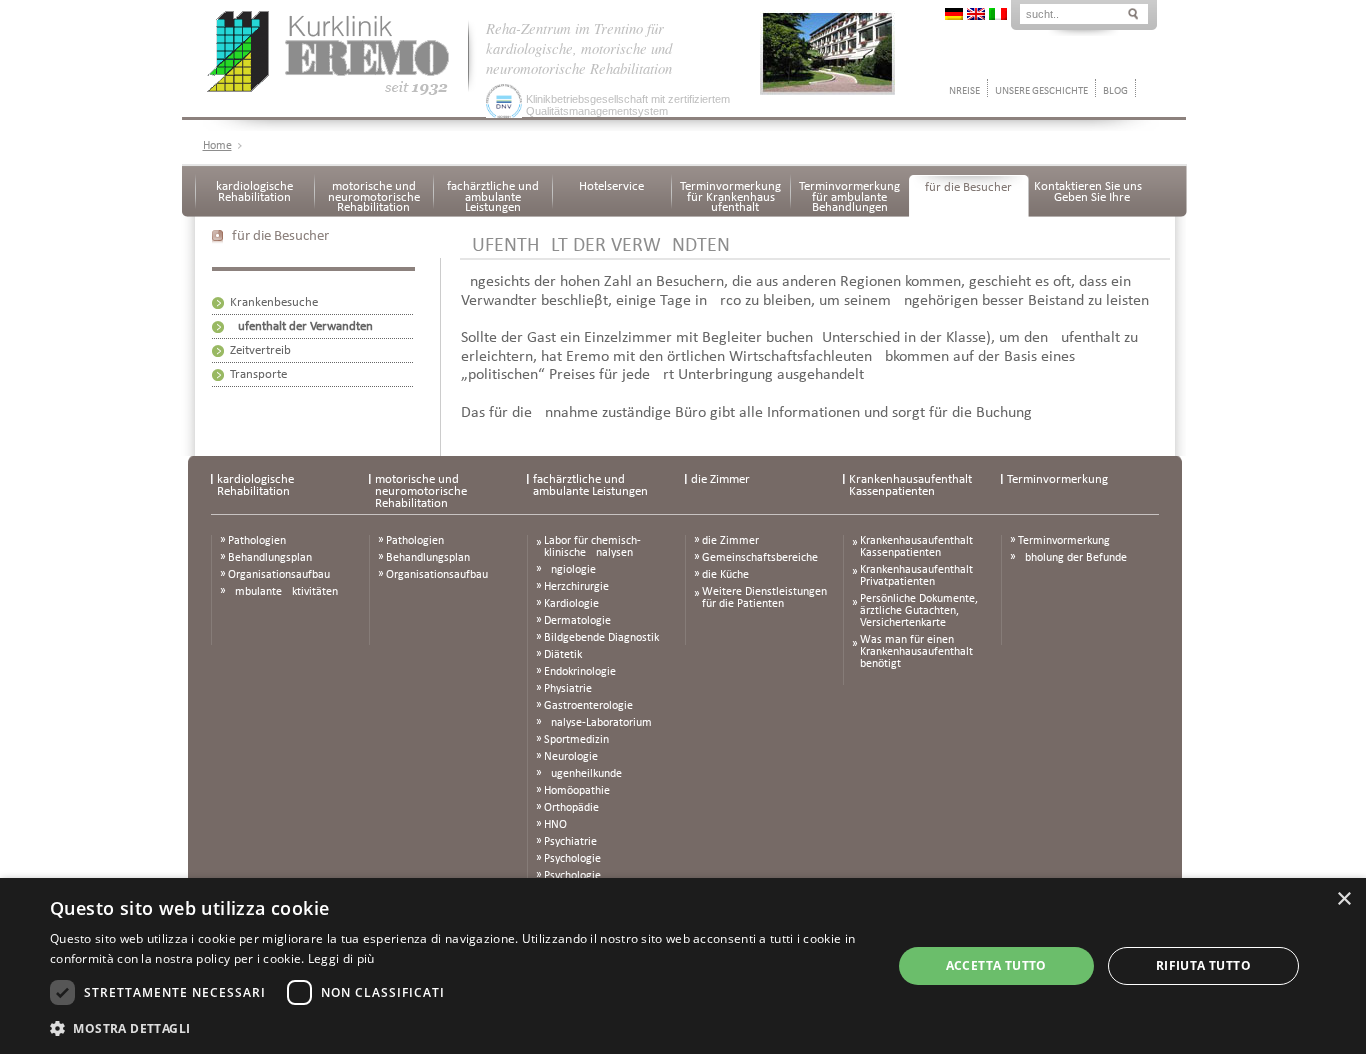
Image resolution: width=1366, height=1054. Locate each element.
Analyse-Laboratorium (598, 723)
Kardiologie (571, 604)
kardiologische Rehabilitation (254, 192)
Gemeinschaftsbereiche (760, 558)
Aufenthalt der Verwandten (301, 326)
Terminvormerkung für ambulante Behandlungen (849, 197)
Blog (1115, 91)
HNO (555, 825)
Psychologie (572, 859)
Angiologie (570, 570)
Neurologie (571, 757)
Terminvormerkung (1057, 479)
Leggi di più (341, 958)
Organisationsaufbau (279, 575)
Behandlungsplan (270, 558)
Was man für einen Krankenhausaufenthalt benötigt (916, 652)
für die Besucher (968, 187)
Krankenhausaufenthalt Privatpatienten (916, 576)
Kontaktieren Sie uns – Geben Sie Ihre (1088, 192)
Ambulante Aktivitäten (283, 592)
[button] (458, 1027)
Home (217, 146)
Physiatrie (568, 689)
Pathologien (257, 541)
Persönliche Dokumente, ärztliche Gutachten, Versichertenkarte (919, 611)
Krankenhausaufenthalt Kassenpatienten (910, 485)
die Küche (725, 575)
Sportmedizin (576, 740)
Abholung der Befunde (1072, 558)
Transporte (258, 374)
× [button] (1343, 899)
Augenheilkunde (583, 774)
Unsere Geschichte (1041, 91)
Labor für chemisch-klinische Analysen (592, 547)
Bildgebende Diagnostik (601, 638)
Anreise (961, 91)
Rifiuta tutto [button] (1203, 965)
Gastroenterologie (588, 706)
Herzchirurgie (576, 587)
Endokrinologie (580, 672)
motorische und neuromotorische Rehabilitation (374, 197)
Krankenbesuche (274, 302)
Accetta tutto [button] (996, 965)
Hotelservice (611, 186)
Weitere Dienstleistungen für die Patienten (764, 598)
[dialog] (683, 966)
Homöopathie (577, 791)
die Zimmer (720, 479)
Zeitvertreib (260, 350)
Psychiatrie (570, 842)
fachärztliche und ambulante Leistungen (493, 197)
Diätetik (563, 655)
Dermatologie (577, 621)
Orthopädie (571, 808)
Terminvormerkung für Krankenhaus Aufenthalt (730, 197)
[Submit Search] (1133, 12)
